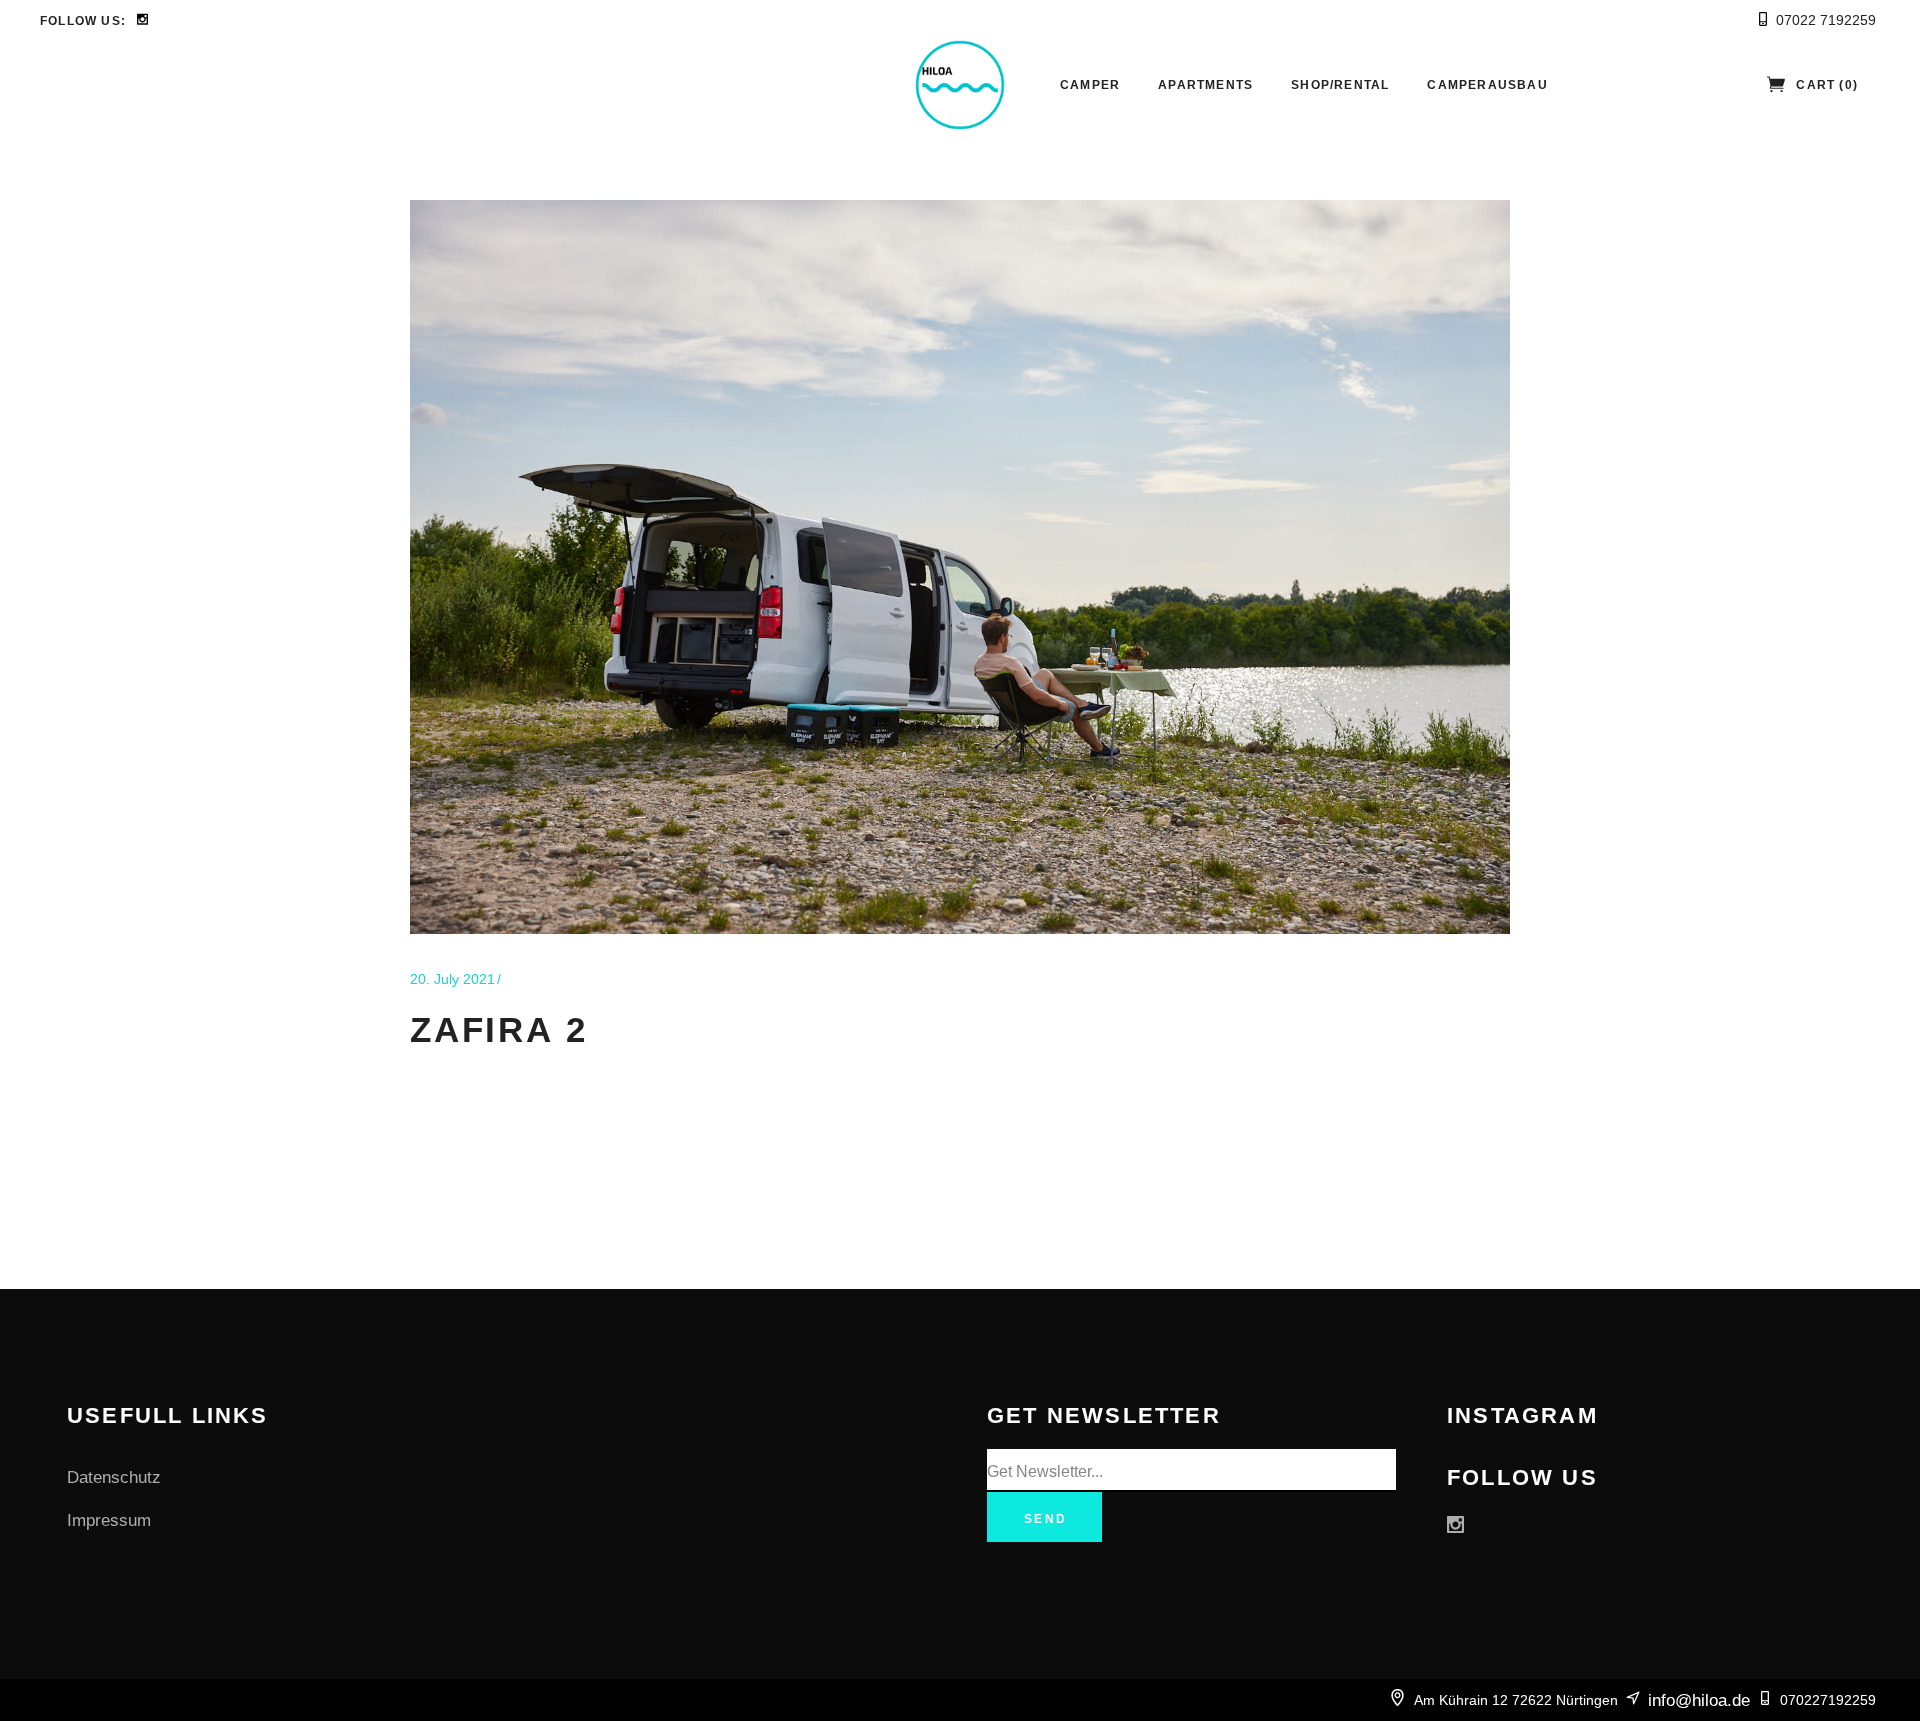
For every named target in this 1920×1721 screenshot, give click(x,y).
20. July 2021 (452, 979)
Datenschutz (114, 1477)
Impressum (109, 1520)
